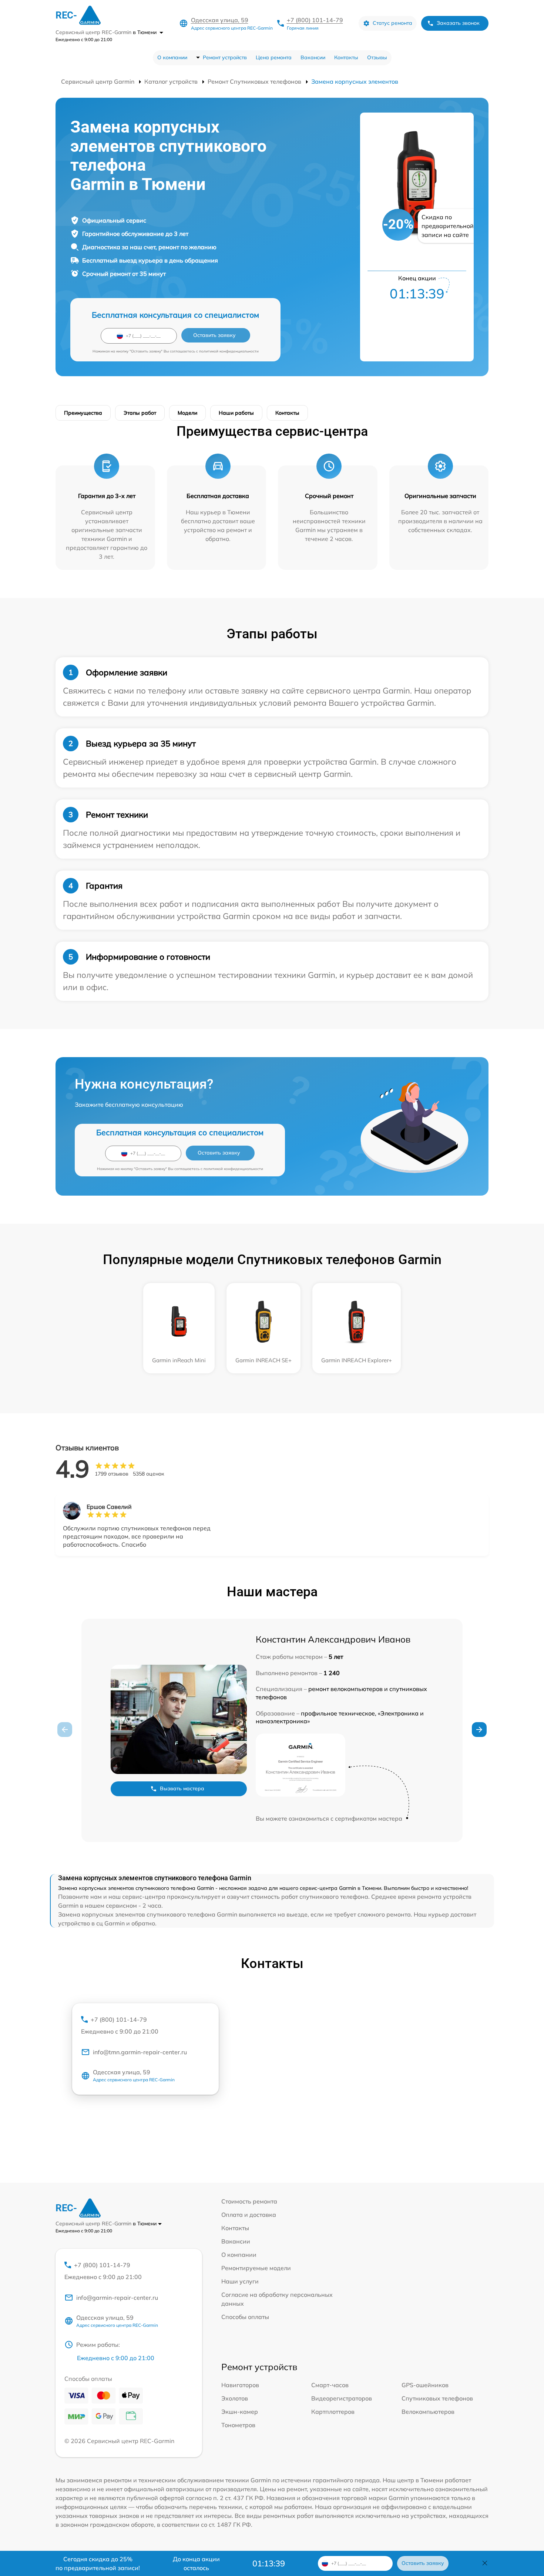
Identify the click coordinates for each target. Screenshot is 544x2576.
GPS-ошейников (425, 2385)
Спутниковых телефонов (437, 2398)
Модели (187, 413)
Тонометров (238, 2425)
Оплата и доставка (249, 2215)
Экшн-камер (240, 2412)
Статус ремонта (392, 23)
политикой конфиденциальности (229, 351)
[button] (479, 1730)
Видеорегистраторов (342, 2398)
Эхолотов (235, 2398)
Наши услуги (240, 2281)
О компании (172, 57)
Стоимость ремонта (249, 2201)
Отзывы (377, 57)
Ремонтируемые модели (256, 2268)
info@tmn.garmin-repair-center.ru (140, 2052)
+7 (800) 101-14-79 (315, 20)
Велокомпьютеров (428, 2412)
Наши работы (236, 413)
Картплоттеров (333, 2412)
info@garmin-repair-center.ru (117, 2298)
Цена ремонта (274, 57)
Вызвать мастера (182, 1788)
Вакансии (313, 57)
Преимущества (83, 413)
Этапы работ (140, 413)
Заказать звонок (458, 23)
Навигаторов (240, 2385)
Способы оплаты (245, 2317)
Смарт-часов (330, 2385)
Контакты (346, 57)
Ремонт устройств (225, 57)
